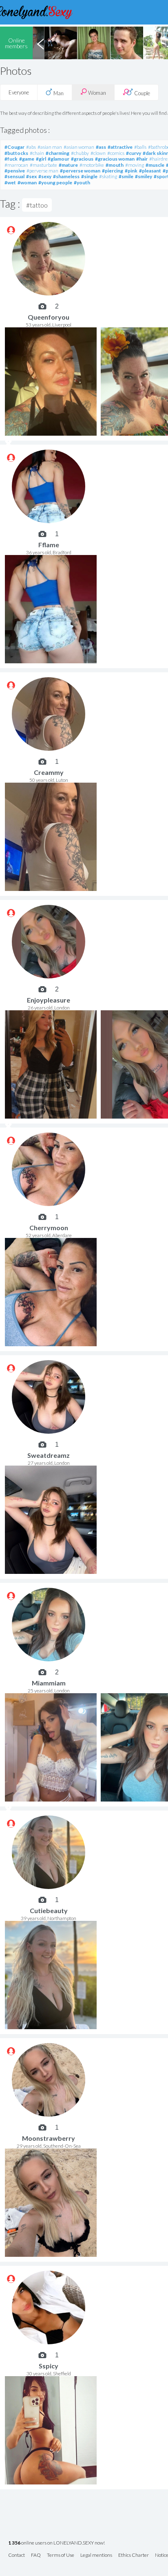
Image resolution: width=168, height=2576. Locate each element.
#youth (82, 182)
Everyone (19, 92)
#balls (140, 147)
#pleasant (150, 171)
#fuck (11, 159)
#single (89, 176)
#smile (126, 176)
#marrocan (16, 165)
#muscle (155, 165)
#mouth (115, 165)
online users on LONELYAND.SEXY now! (56, 2543)
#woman (27, 182)
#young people (55, 182)
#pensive (15, 171)
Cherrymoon (49, 1228)
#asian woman (79, 147)
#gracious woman (115, 159)
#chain (37, 153)
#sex (31, 176)
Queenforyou (49, 317)
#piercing (113, 171)
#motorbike (92, 165)
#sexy (45, 176)
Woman (96, 93)
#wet (10, 182)
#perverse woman (80, 171)
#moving (135, 165)
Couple (141, 93)
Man (58, 93)
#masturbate (43, 165)
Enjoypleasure (49, 1000)
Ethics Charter (134, 2555)
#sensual (14, 176)
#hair (142, 159)
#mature (68, 165)
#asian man (50, 147)
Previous (40, 43)
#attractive (120, 147)
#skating (108, 176)
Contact (17, 2555)
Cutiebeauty (49, 1910)
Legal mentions (96, 2555)
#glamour (59, 159)
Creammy (49, 772)
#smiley (144, 176)
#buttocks (16, 153)
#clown (98, 153)
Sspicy (49, 2366)
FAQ (36, 2555)
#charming (57, 153)
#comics (116, 153)
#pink (131, 171)
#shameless (66, 176)
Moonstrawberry (49, 2138)
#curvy (134, 153)
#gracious (82, 159)
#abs (31, 147)
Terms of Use (61, 2555)
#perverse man (42, 171)
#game (27, 159)
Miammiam (49, 1683)
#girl (41, 159)
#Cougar (14, 147)
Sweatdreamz (49, 1455)
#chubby (80, 153)
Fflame (49, 545)
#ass (101, 147)
